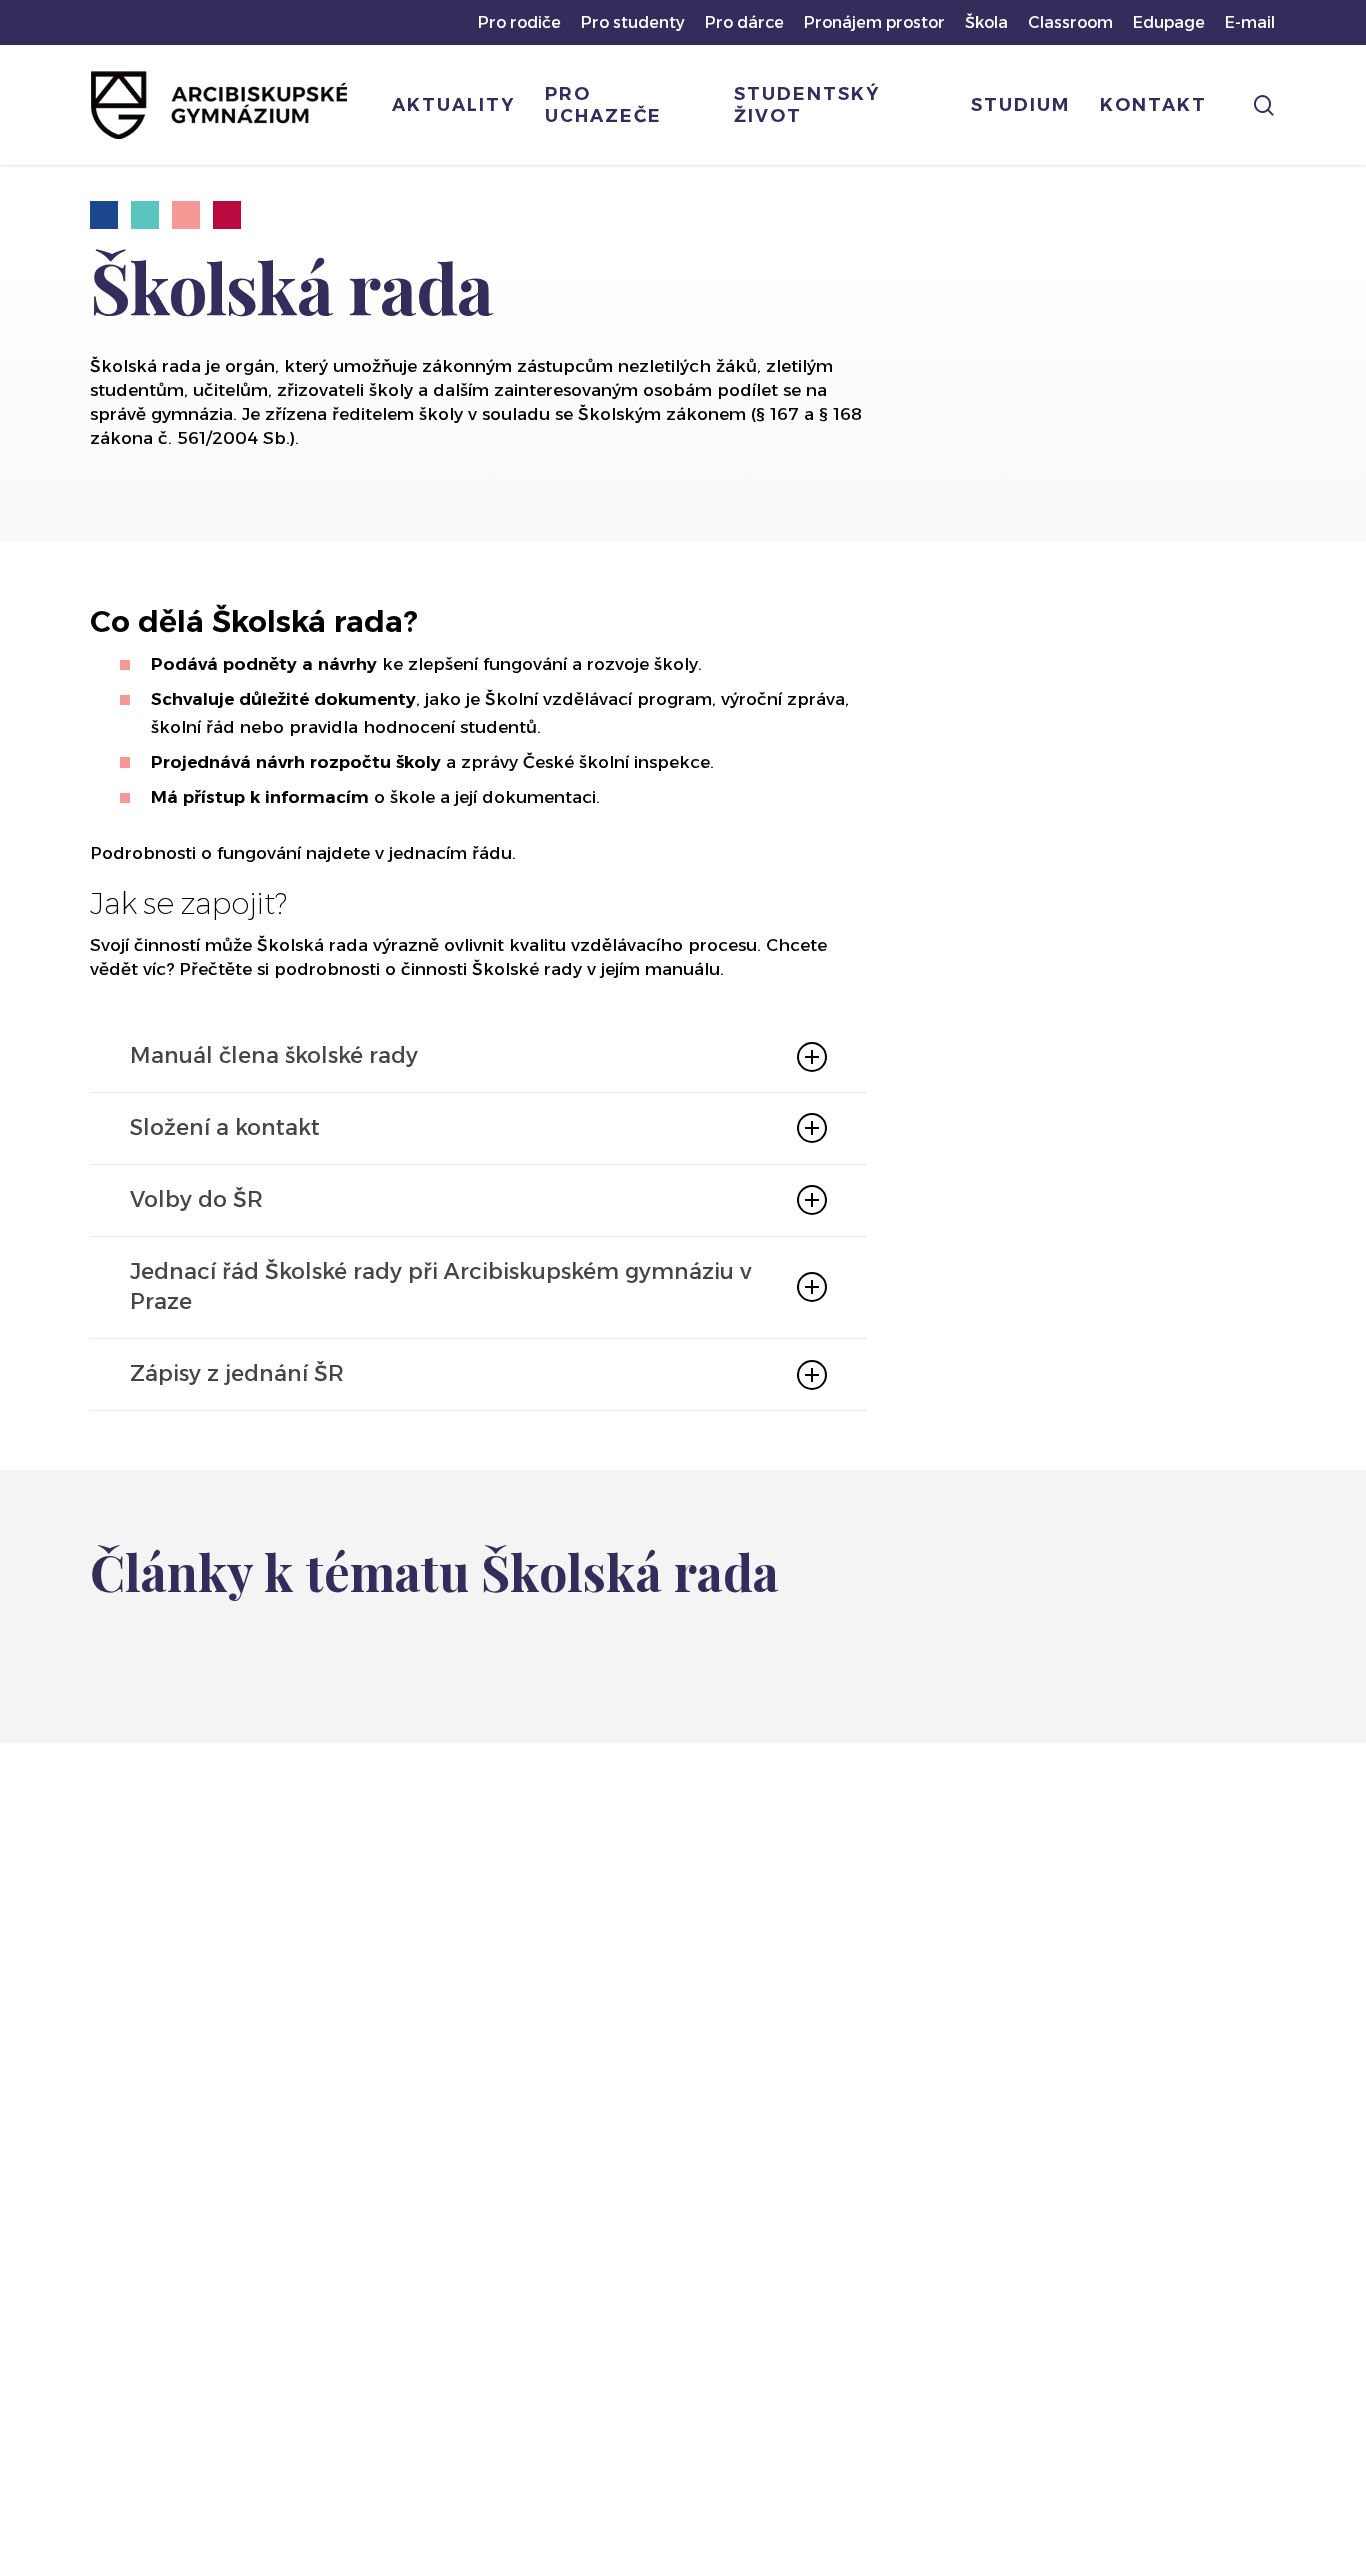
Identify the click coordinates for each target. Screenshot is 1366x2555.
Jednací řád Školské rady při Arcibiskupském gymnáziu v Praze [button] (441, 1287)
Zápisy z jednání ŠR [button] (237, 1373)
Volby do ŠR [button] (196, 1199)
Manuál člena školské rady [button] (274, 1055)
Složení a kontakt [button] (225, 1127)
